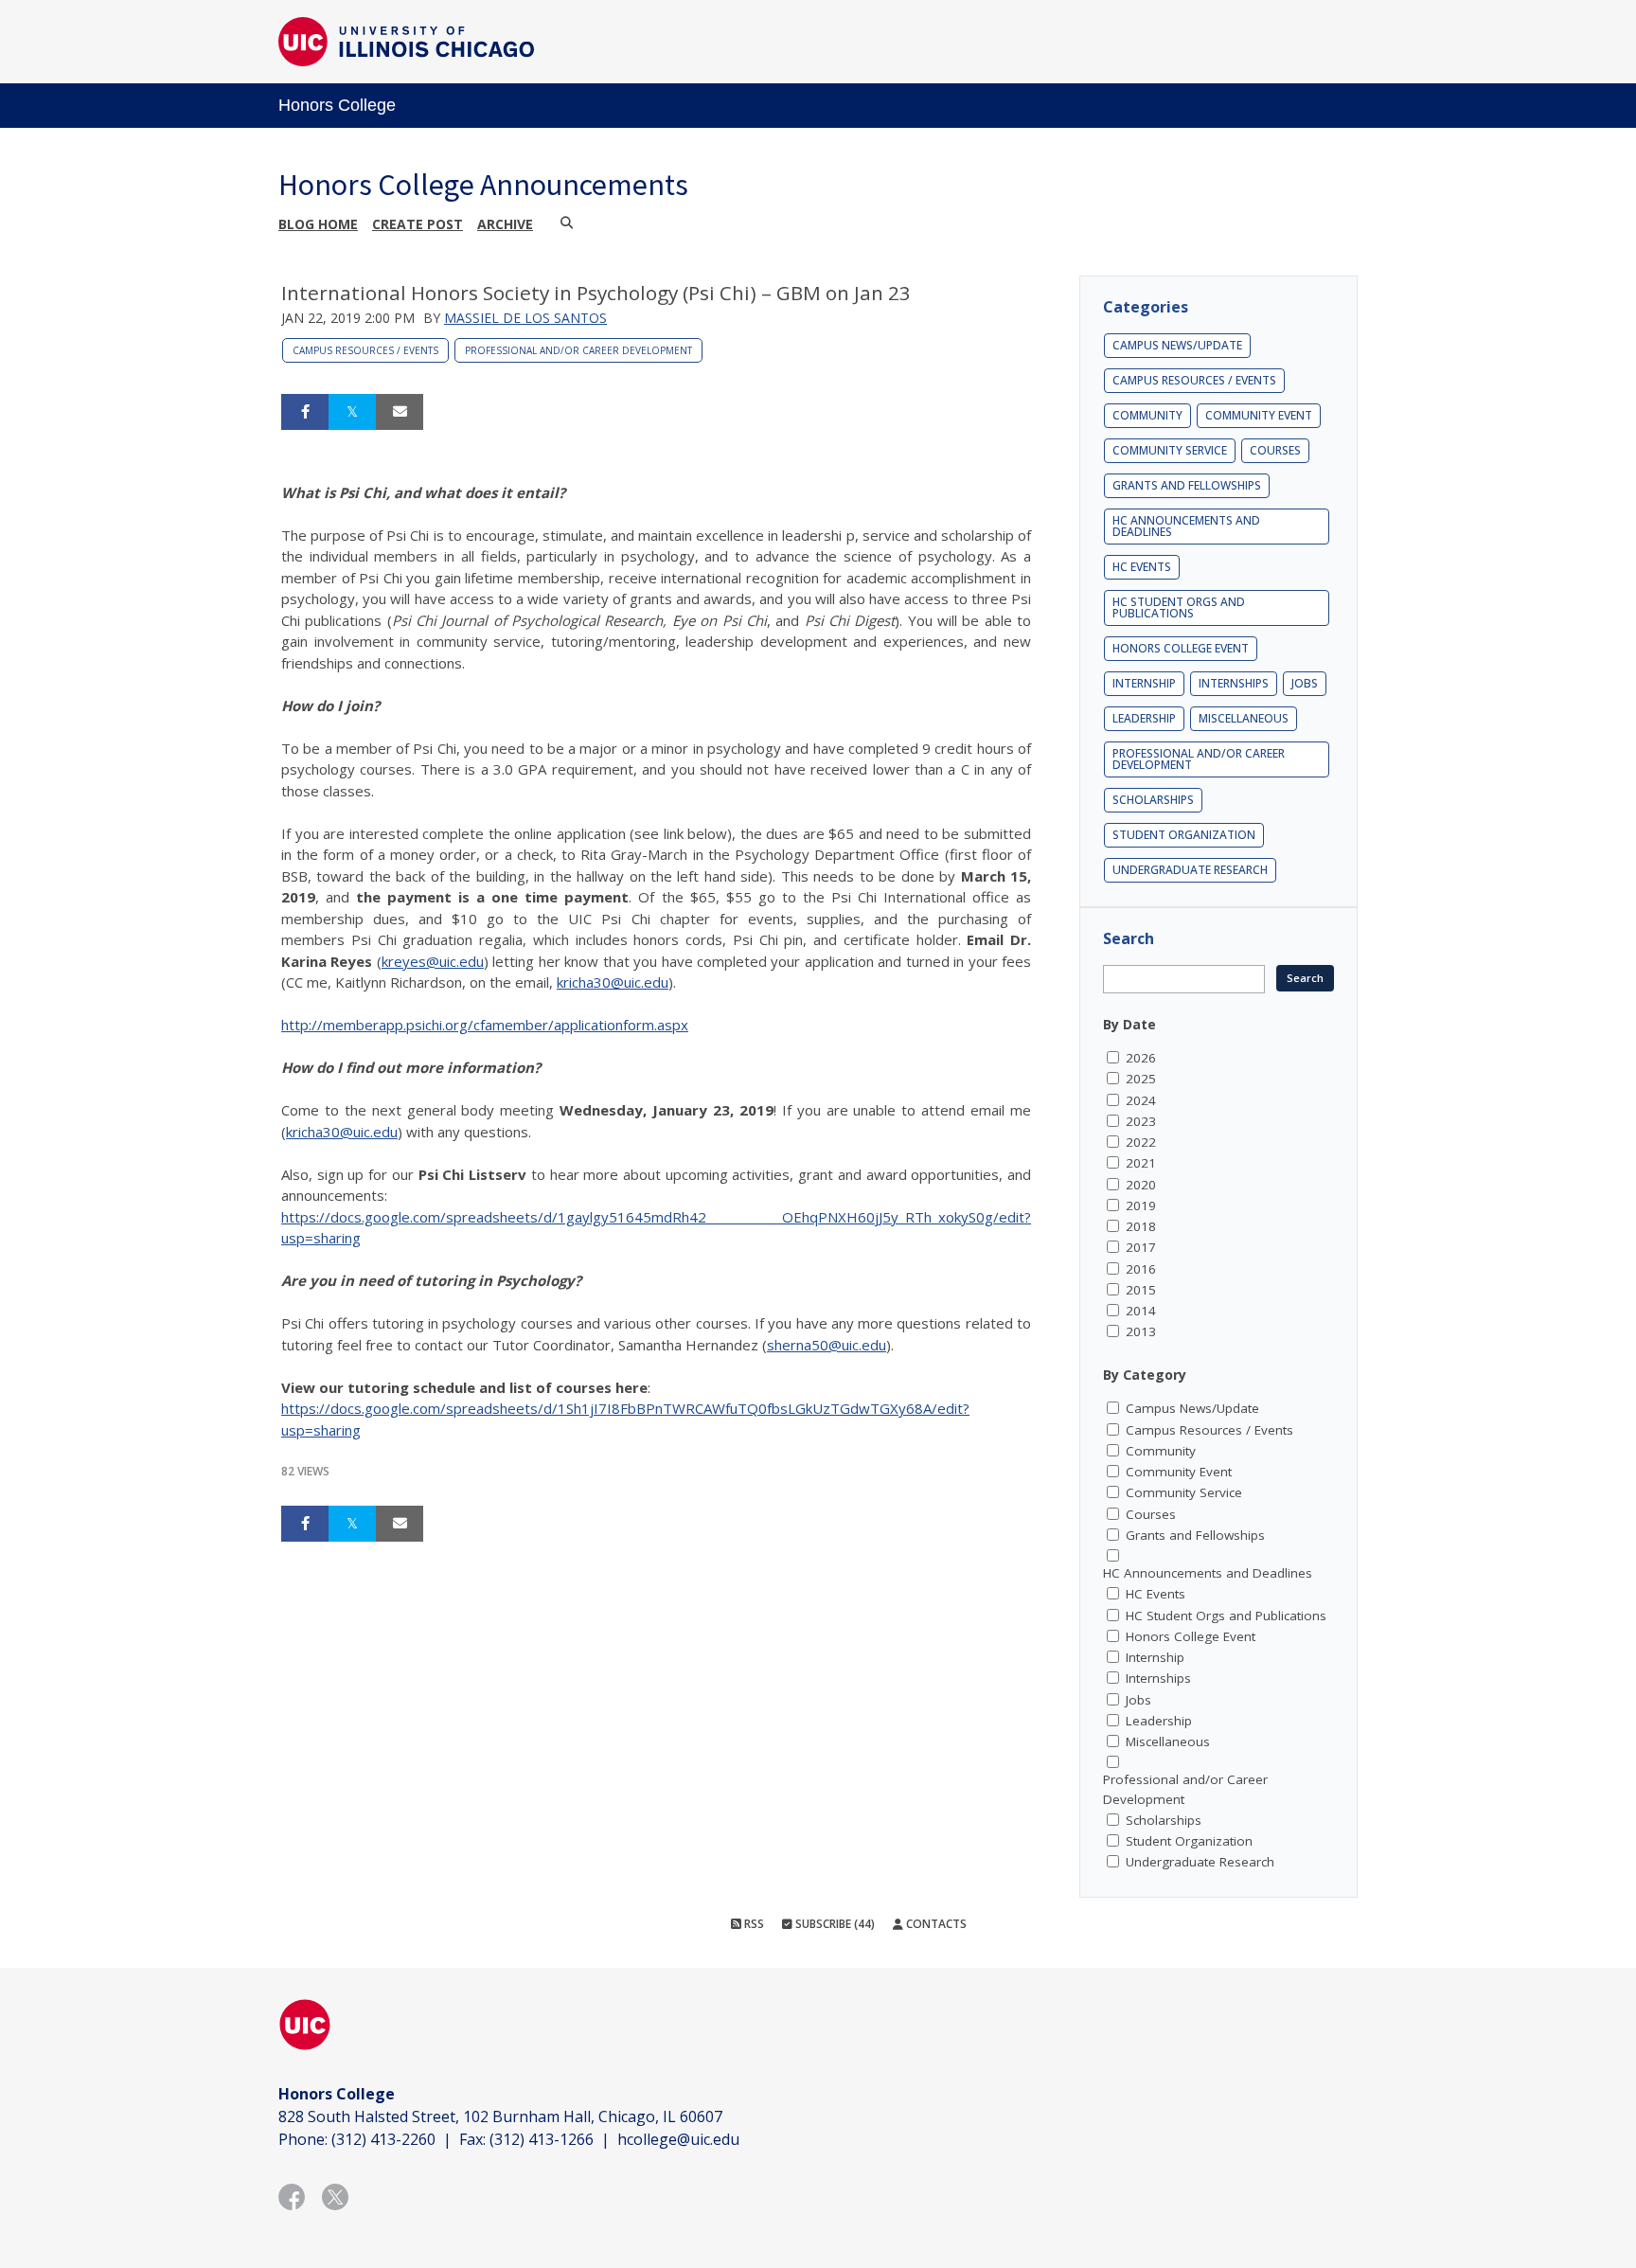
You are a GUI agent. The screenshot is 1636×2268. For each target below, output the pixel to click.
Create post (418, 224)
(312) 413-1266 (542, 2139)
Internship (1144, 683)
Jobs (1305, 683)
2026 (1141, 1058)
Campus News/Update (1177, 345)
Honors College (337, 105)
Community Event (1259, 415)
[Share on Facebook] (305, 412)
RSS (753, 1924)
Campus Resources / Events (365, 350)
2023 (1141, 1121)
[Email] (400, 412)
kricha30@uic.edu (613, 982)
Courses (1275, 450)
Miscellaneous (1244, 718)
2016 (1141, 1269)
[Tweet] (352, 412)
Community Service (1170, 450)
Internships (1234, 683)
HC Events (1142, 567)
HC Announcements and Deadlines (1186, 526)
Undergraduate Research (1190, 870)
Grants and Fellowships (1187, 485)
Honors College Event (1181, 648)
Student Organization (1184, 835)
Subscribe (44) (834, 1924)
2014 (1141, 1311)
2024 (1141, 1100)
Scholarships (1153, 800)
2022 (1141, 1142)
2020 (1141, 1185)
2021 (1141, 1163)
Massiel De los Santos (525, 318)
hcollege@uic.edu (678, 2139)
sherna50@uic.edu (827, 1345)
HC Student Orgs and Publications (1179, 607)
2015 (1141, 1290)
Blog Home (318, 224)
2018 (1141, 1226)
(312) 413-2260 (383, 2139)
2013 (1141, 1331)
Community (1147, 415)
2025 (1141, 1079)
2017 (1141, 1247)
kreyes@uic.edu (433, 961)
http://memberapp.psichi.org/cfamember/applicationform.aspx (485, 1025)
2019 (1141, 1205)
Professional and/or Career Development (578, 350)
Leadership (1144, 718)
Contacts (935, 1924)
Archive (505, 224)
